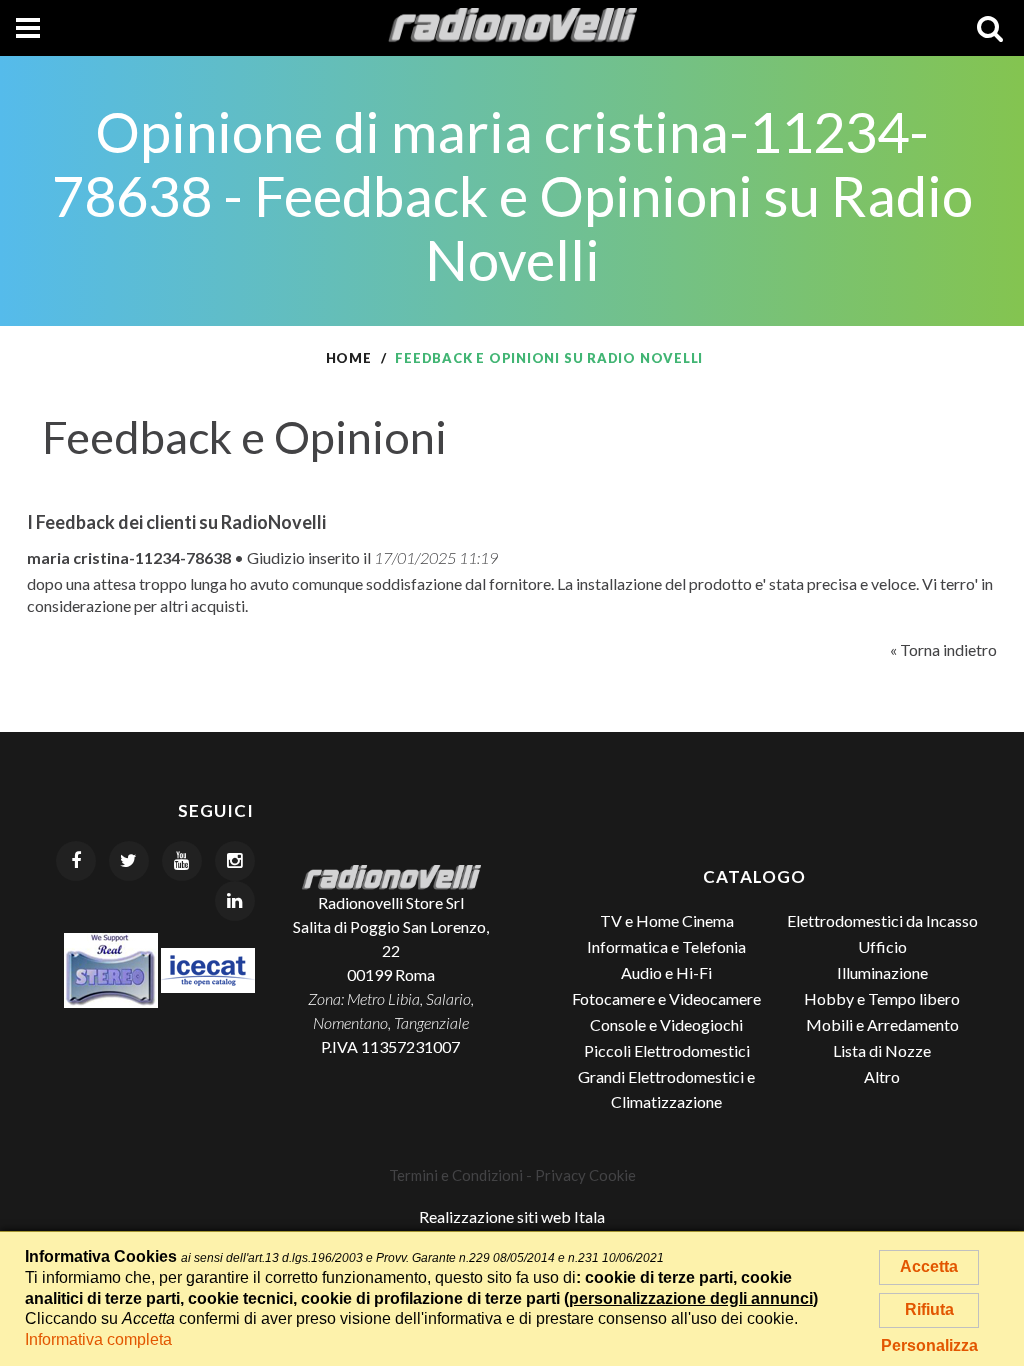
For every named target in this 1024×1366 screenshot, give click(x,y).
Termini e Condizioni (456, 1175)
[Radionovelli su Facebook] (76, 861)
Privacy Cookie (585, 1175)
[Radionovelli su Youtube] (182, 861)
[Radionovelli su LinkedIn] (235, 901)
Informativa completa (98, 1339)
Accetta (929, 1266)
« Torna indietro (943, 649)
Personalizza (929, 1345)
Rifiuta (929, 1309)
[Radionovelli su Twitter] (129, 861)
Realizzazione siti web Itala (512, 1216)
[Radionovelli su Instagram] (235, 861)
